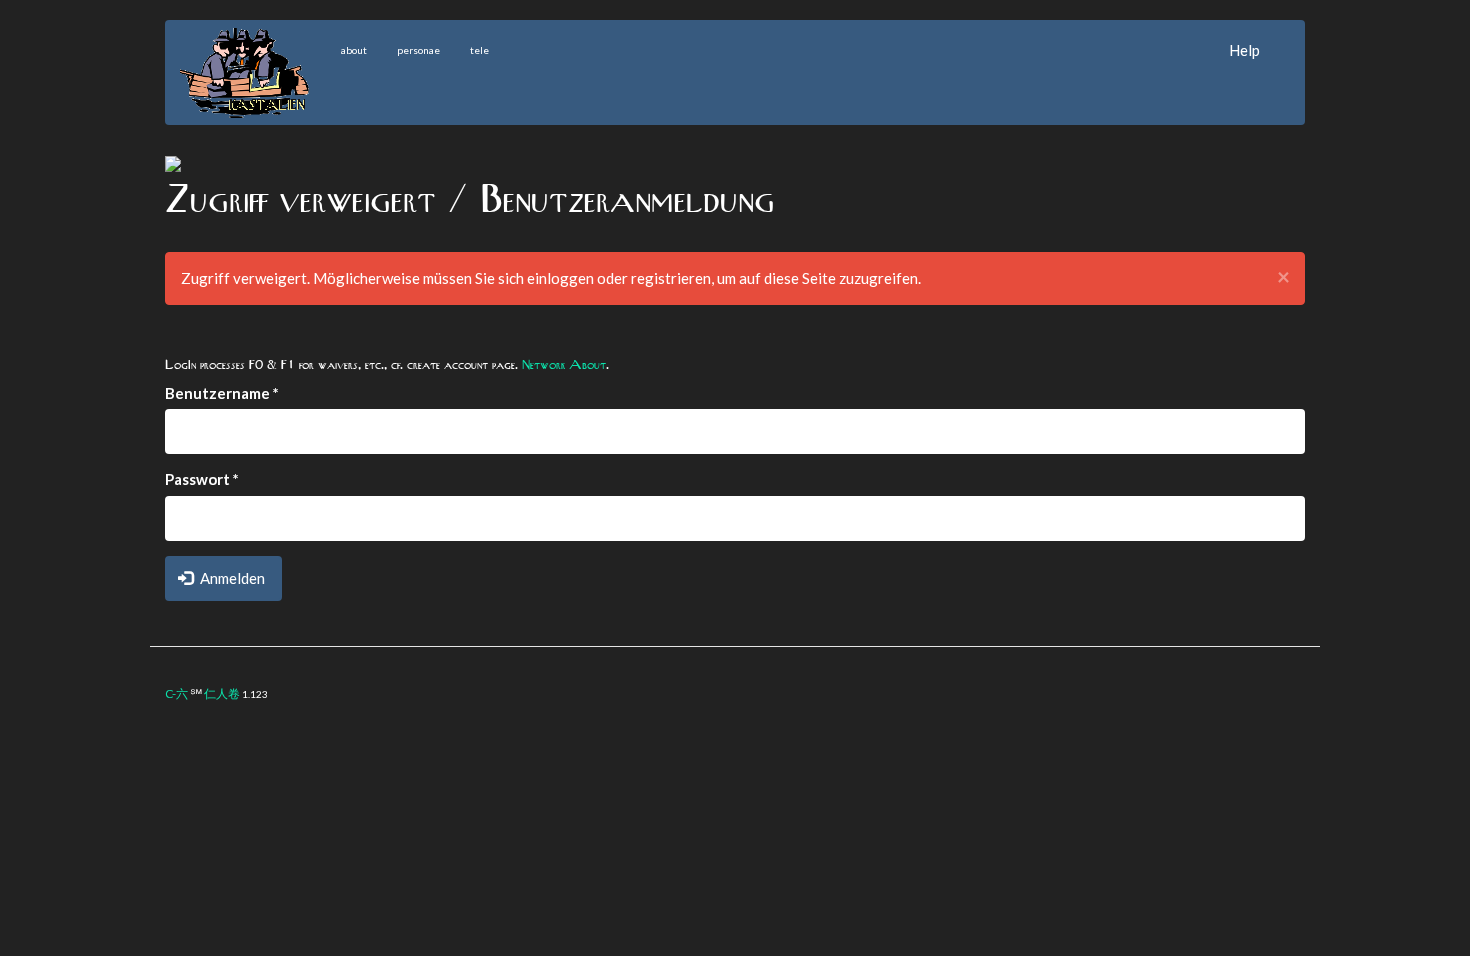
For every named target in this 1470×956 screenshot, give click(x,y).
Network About (564, 364)
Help (1244, 50)
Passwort (202, 479)
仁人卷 (222, 693)
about (354, 50)
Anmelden (231, 578)
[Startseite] (253, 73)
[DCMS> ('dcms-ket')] (173, 161)
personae (418, 50)
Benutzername (222, 393)
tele (479, 50)
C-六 (176, 693)
